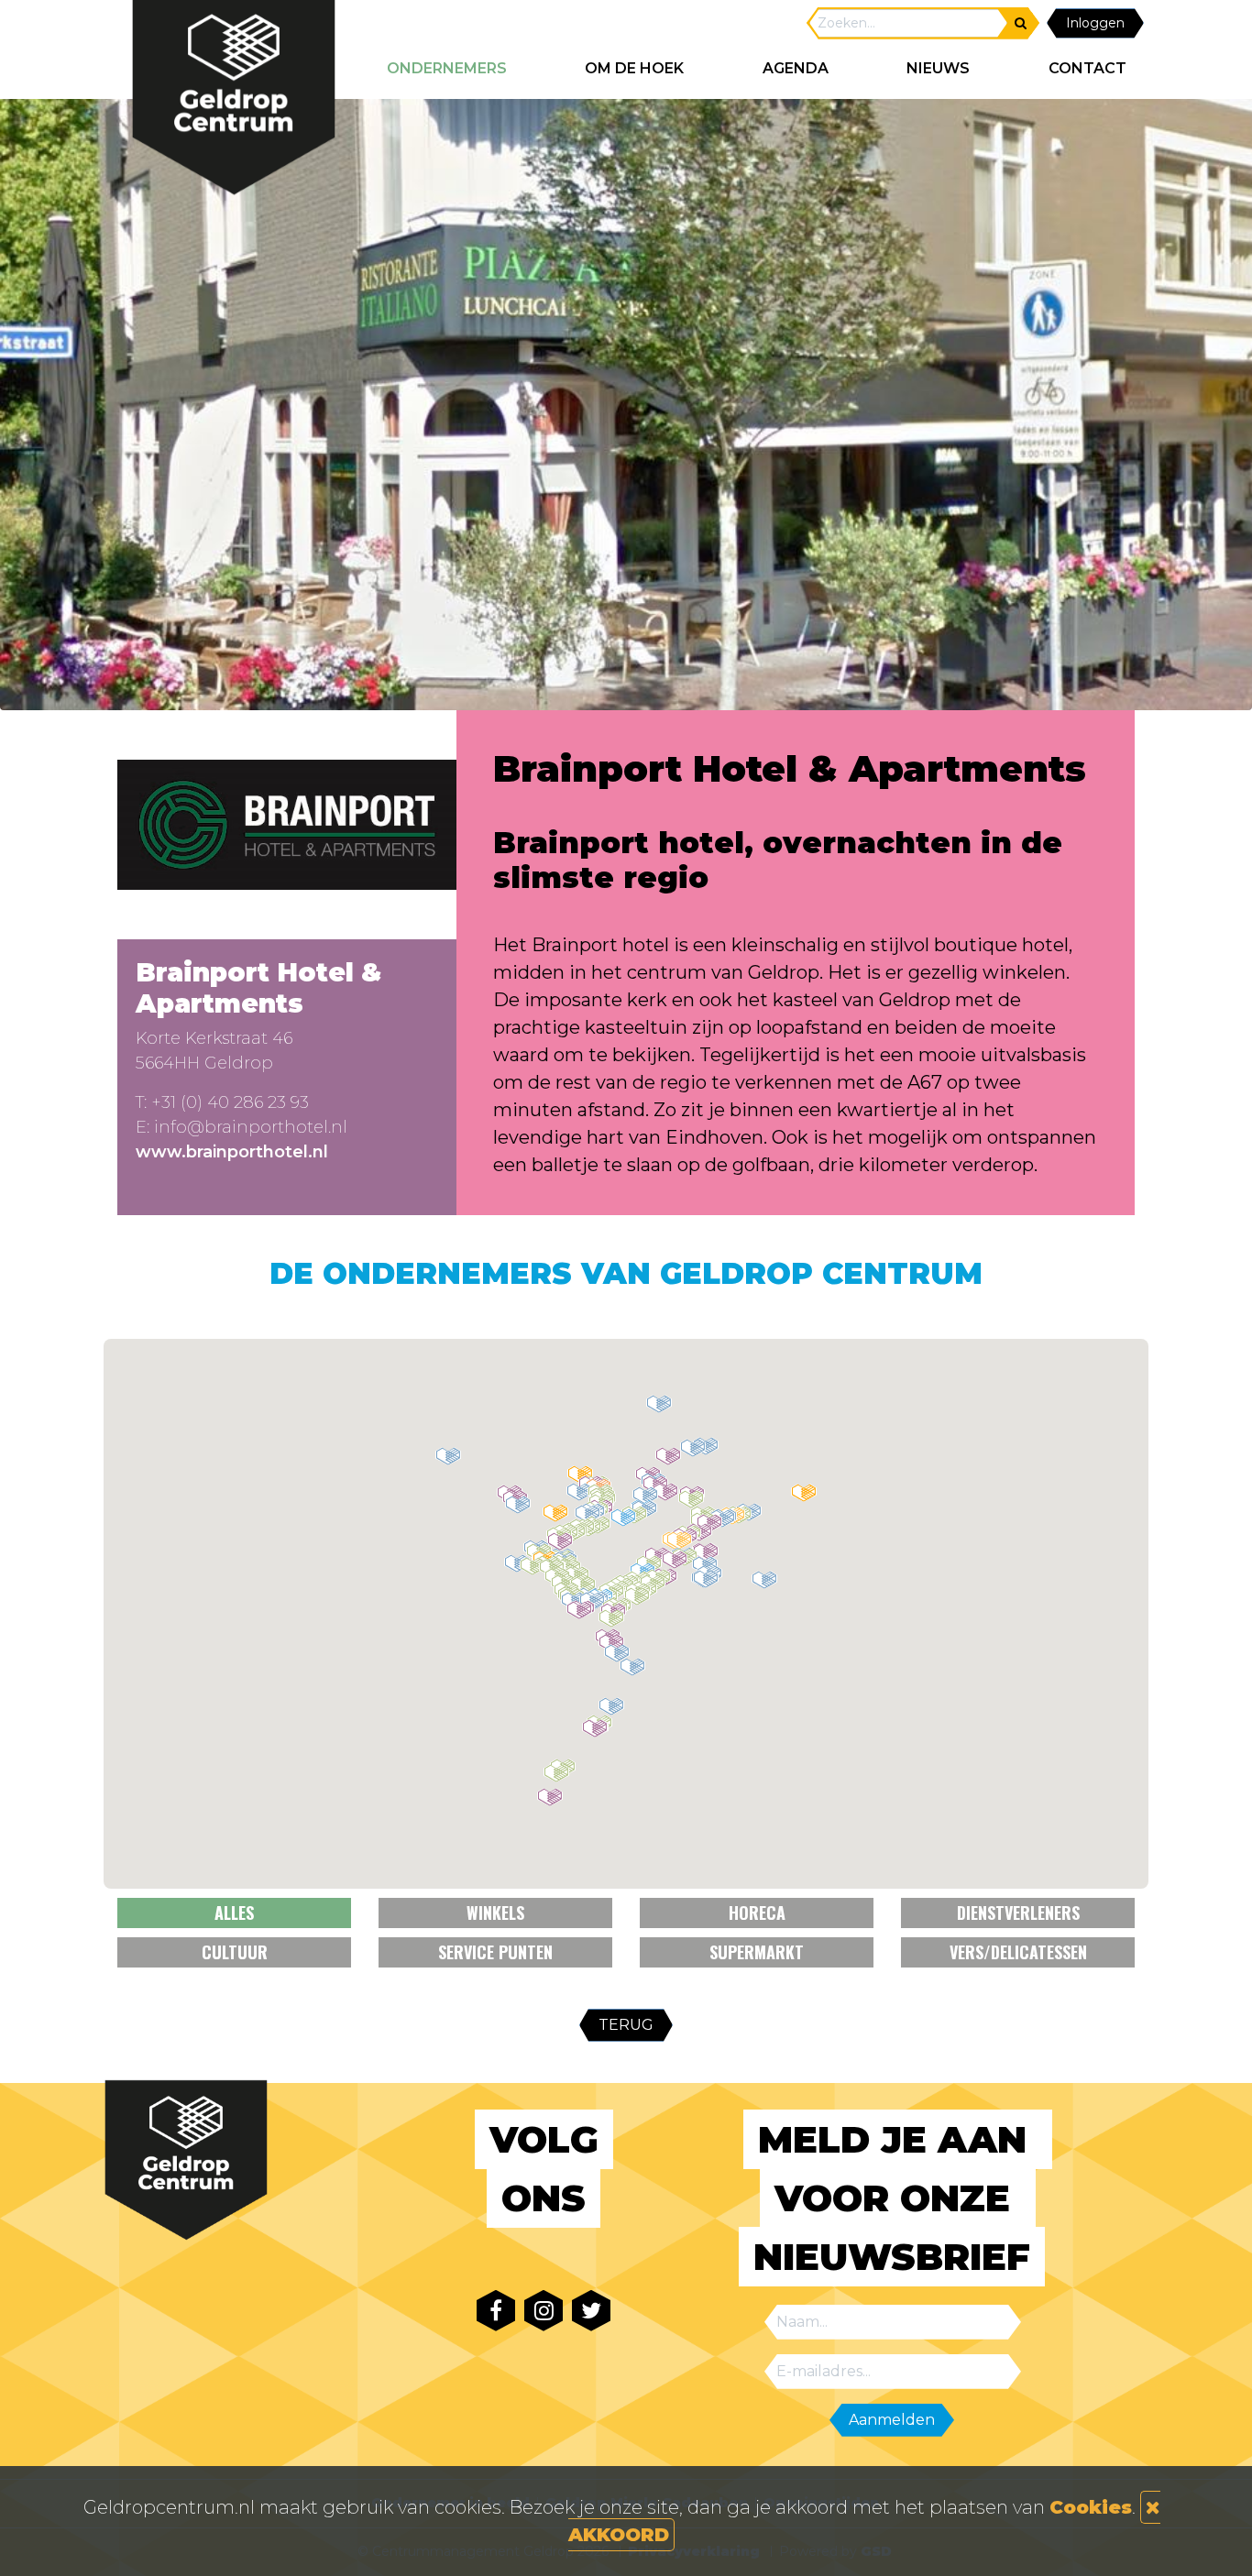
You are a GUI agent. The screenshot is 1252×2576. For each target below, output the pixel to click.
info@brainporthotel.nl (251, 1127)
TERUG (626, 2025)
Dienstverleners (1018, 1913)
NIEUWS (938, 68)
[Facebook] (496, 2311)
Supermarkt (757, 1952)
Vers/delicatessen (1018, 1952)
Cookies (1091, 2507)
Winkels (495, 1913)
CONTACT (1087, 68)
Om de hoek (634, 68)
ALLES (234, 1913)
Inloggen (1095, 23)
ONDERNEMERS (447, 68)
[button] (611, 1706)
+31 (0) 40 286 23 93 (230, 1102)
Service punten (495, 1952)
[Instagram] (544, 2311)
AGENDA (796, 68)
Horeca (757, 1913)
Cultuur (235, 1952)
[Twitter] (591, 2311)
